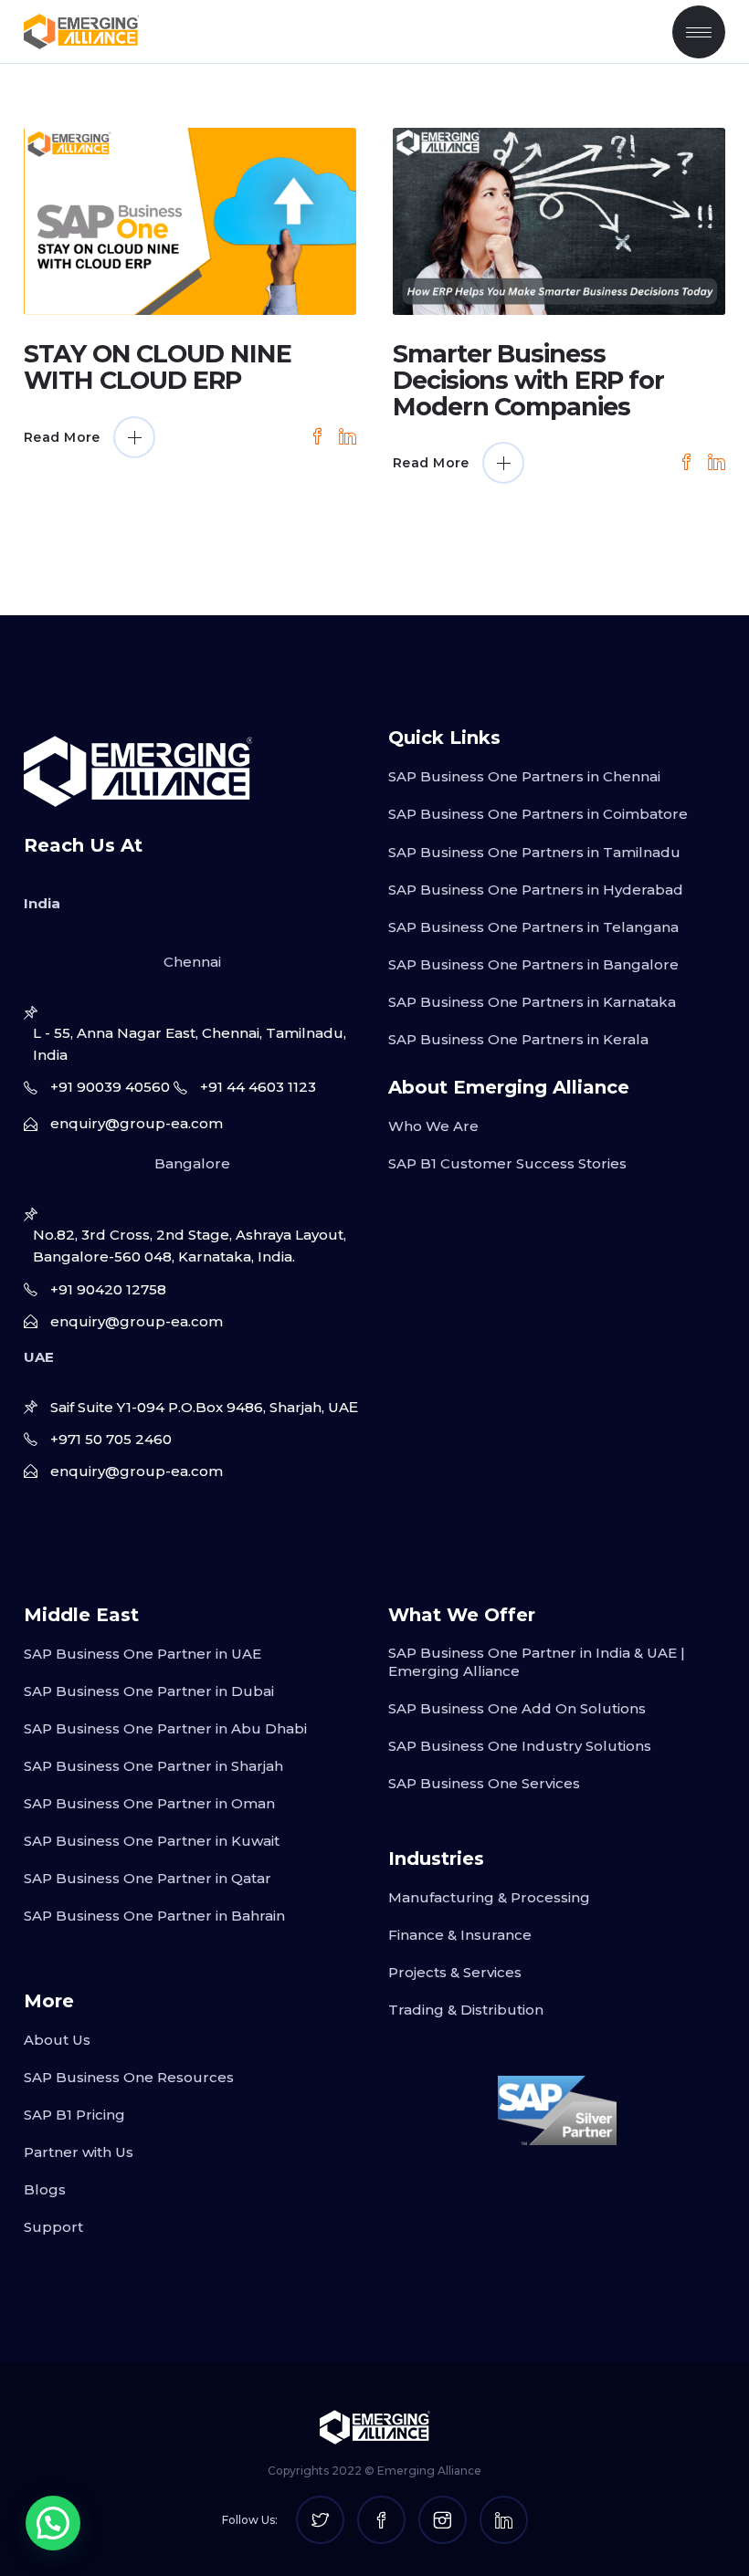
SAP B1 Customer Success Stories (507, 1163)
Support (53, 2227)
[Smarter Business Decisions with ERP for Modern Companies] (559, 221)
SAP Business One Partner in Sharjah (153, 1766)
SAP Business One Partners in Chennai (524, 776)
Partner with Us (79, 2152)
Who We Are (433, 1126)
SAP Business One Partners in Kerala (518, 1039)
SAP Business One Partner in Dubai (149, 1691)
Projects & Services (455, 1972)
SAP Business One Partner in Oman (149, 1803)
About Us (57, 2040)
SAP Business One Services (484, 1783)
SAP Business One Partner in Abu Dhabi (165, 1728)
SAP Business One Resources (129, 2077)
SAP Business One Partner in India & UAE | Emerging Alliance (537, 1662)
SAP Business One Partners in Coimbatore (538, 814)
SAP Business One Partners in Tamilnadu (534, 852)
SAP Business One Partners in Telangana (533, 927)
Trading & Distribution (466, 2010)
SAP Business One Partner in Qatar (148, 1878)
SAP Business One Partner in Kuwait (152, 1841)
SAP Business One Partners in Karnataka (532, 1002)
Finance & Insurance (460, 1935)
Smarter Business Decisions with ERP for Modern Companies (528, 380)
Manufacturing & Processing (489, 1897)
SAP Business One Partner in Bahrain (154, 1916)
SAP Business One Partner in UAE (142, 1654)
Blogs (45, 2189)
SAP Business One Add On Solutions (517, 1708)
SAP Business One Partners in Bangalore (533, 964)
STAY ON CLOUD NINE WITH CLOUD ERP (158, 367)
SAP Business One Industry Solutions (520, 1746)
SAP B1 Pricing (74, 2115)
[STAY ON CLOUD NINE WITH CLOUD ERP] (190, 221)
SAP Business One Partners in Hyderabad (536, 890)
